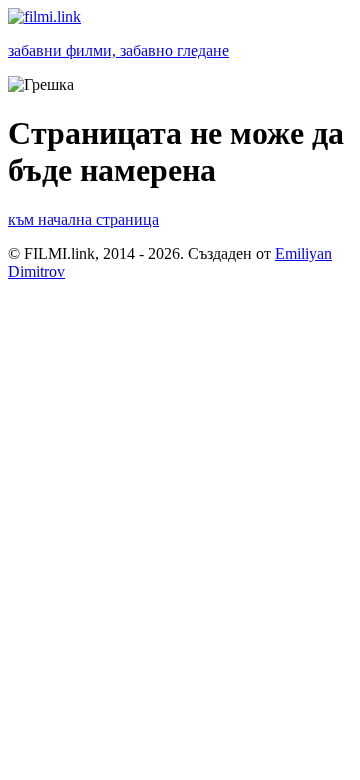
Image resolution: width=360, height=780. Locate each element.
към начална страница (83, 219)
